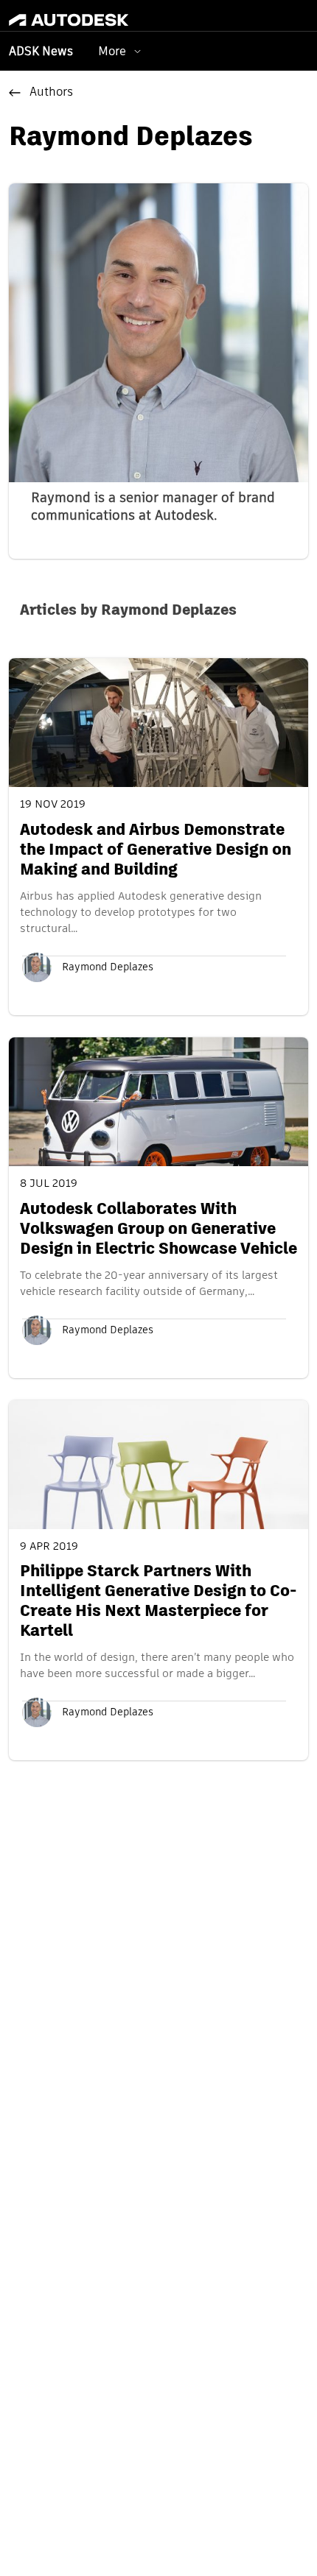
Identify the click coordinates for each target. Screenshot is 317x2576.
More (112, 51)
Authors (51, 93)
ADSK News (41, 52)
